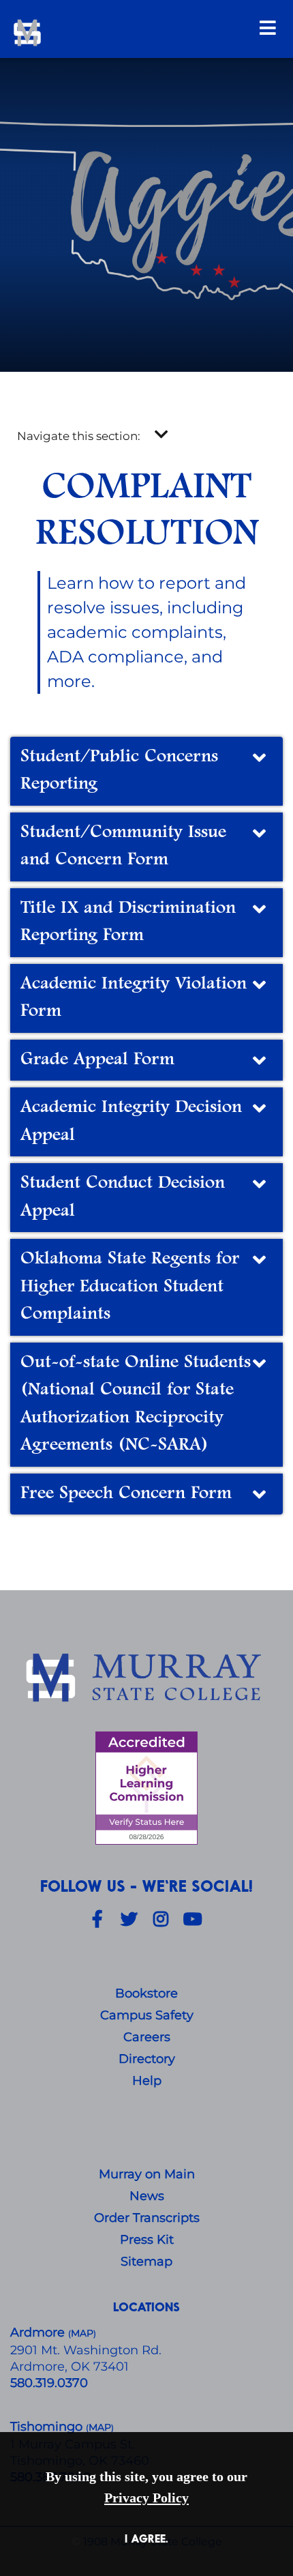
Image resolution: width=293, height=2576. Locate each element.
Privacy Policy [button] (146, 2498)
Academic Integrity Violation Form (134, 998)
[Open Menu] (268, 28)
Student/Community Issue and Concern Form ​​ (123, 847)
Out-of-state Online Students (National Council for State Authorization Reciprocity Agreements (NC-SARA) (136, 1404)
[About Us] (146, 1679)
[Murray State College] (107, 33)
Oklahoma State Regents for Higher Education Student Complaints (130, 1287)
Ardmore (39, 2332)
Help (147, 2081)
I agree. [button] (146, 2538)
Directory (147, 2059)
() (100, 2428)
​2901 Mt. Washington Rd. (86, 2350)
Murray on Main (147, 2174)
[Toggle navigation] (161, 435)
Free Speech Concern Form (126, 1494)
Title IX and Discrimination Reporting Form (128, 922)
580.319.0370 (49, 2383)
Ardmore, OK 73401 (70, 2367)
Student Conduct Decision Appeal (123, 1197)
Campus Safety (147, 2015)
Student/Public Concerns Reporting (119, 771)
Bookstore (146, 1993)
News (147, 2196)
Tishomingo (48, 2427)
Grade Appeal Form (97, 1060)
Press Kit (147, 2240)
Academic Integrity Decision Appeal (131, 1122)
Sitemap (146, 2262)
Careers (147, 2037)
